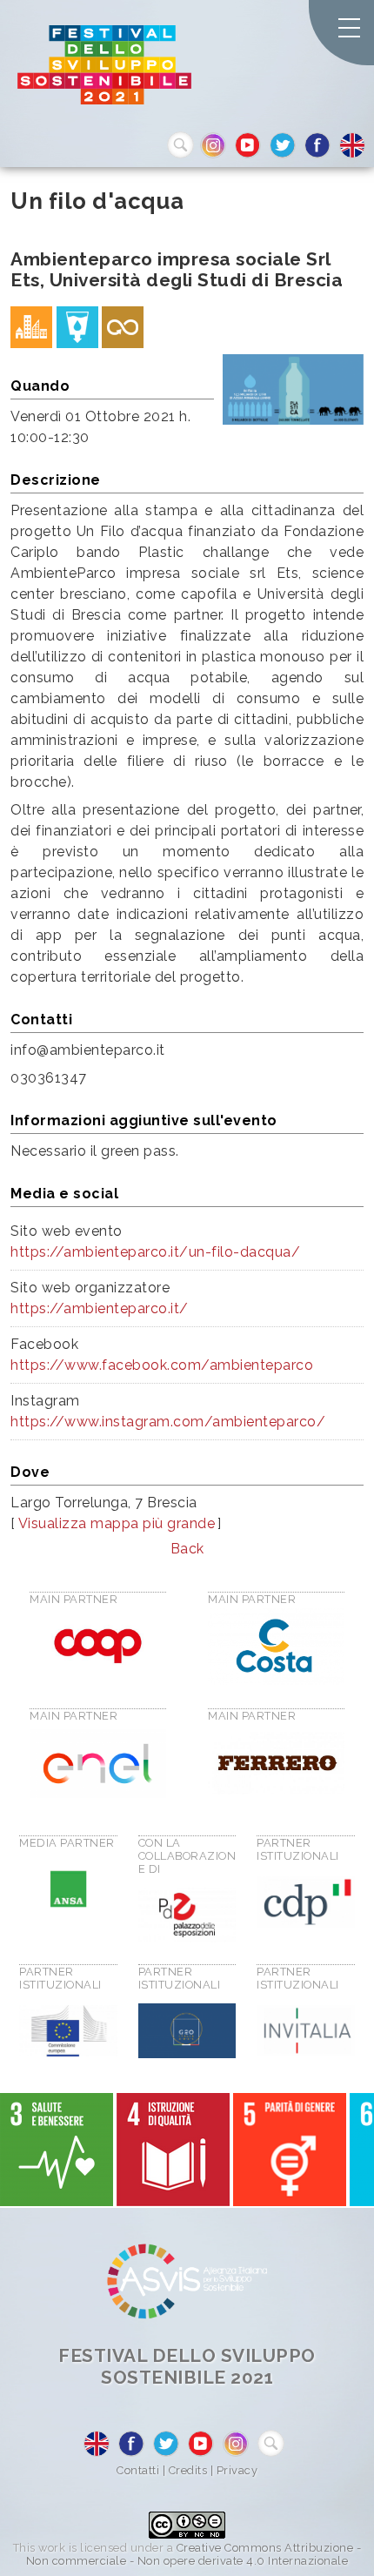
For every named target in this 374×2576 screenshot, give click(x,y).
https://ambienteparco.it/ (100, 1308)
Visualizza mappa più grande (117, 1523)
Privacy (237, 2470)
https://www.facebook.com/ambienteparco (162, 1365)
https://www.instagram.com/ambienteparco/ (168, 1422)
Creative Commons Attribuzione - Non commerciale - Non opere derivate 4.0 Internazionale (194, 2554)
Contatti (138, 2470)
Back (187, 1549)
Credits (188, 2470)
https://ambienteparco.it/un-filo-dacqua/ (155, 1252)
